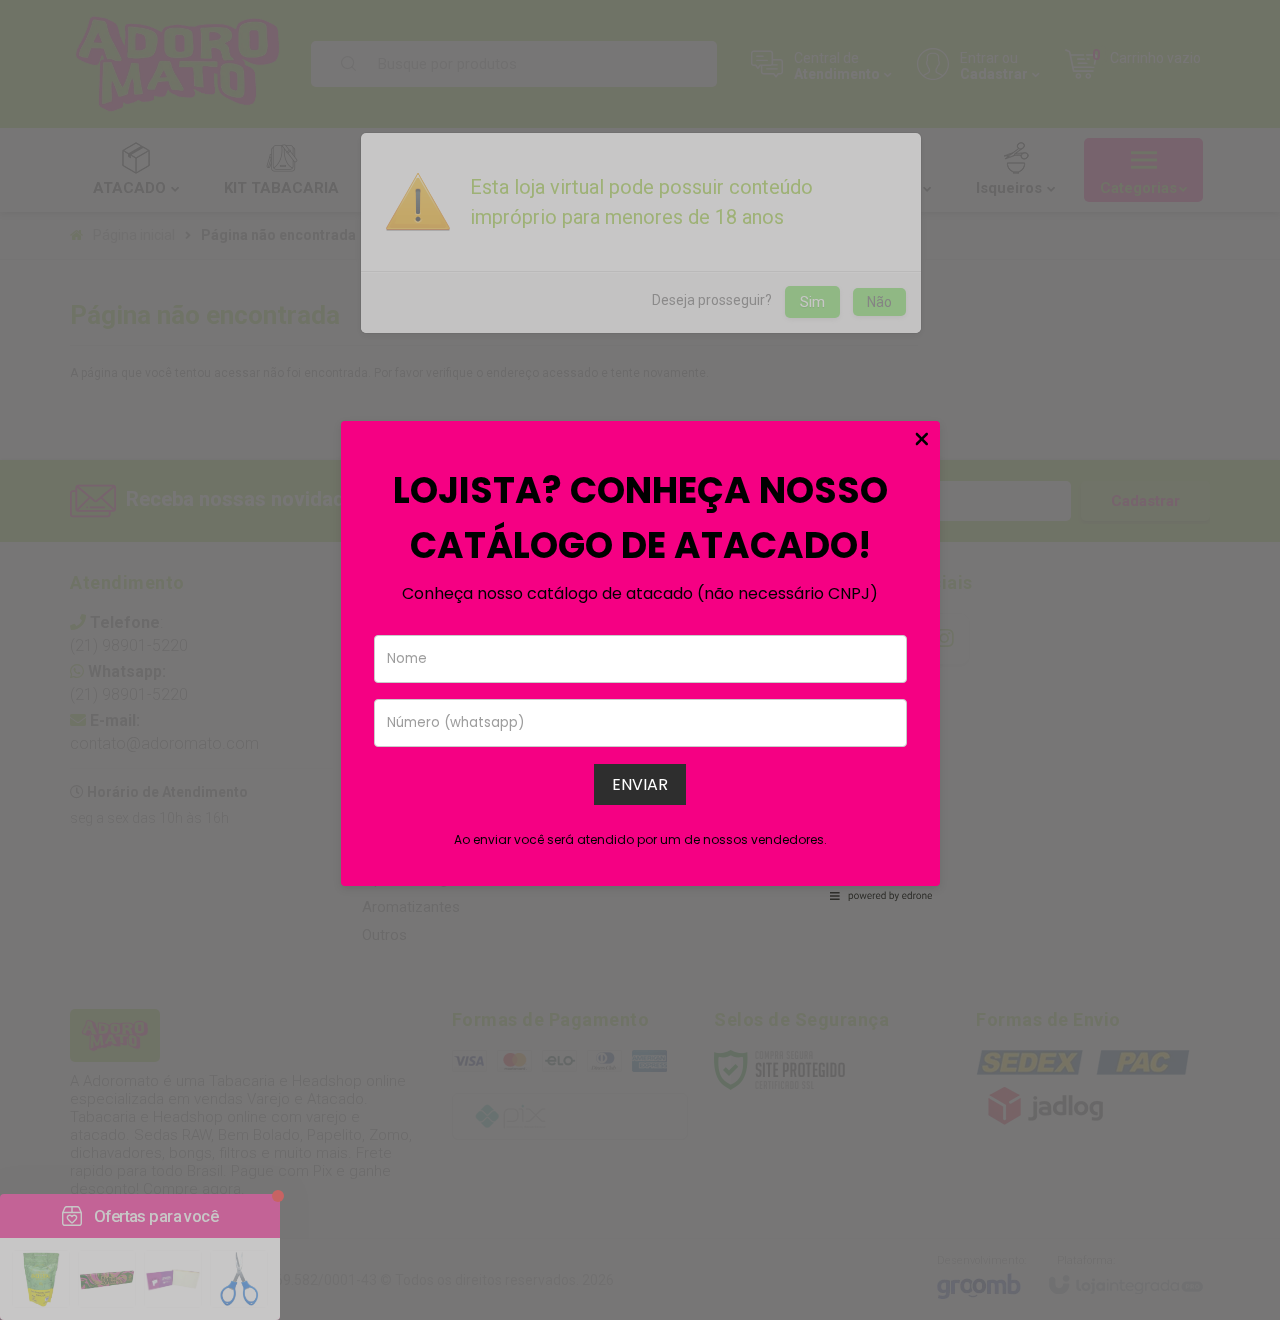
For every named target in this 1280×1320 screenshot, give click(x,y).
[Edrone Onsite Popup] (640, 660)
